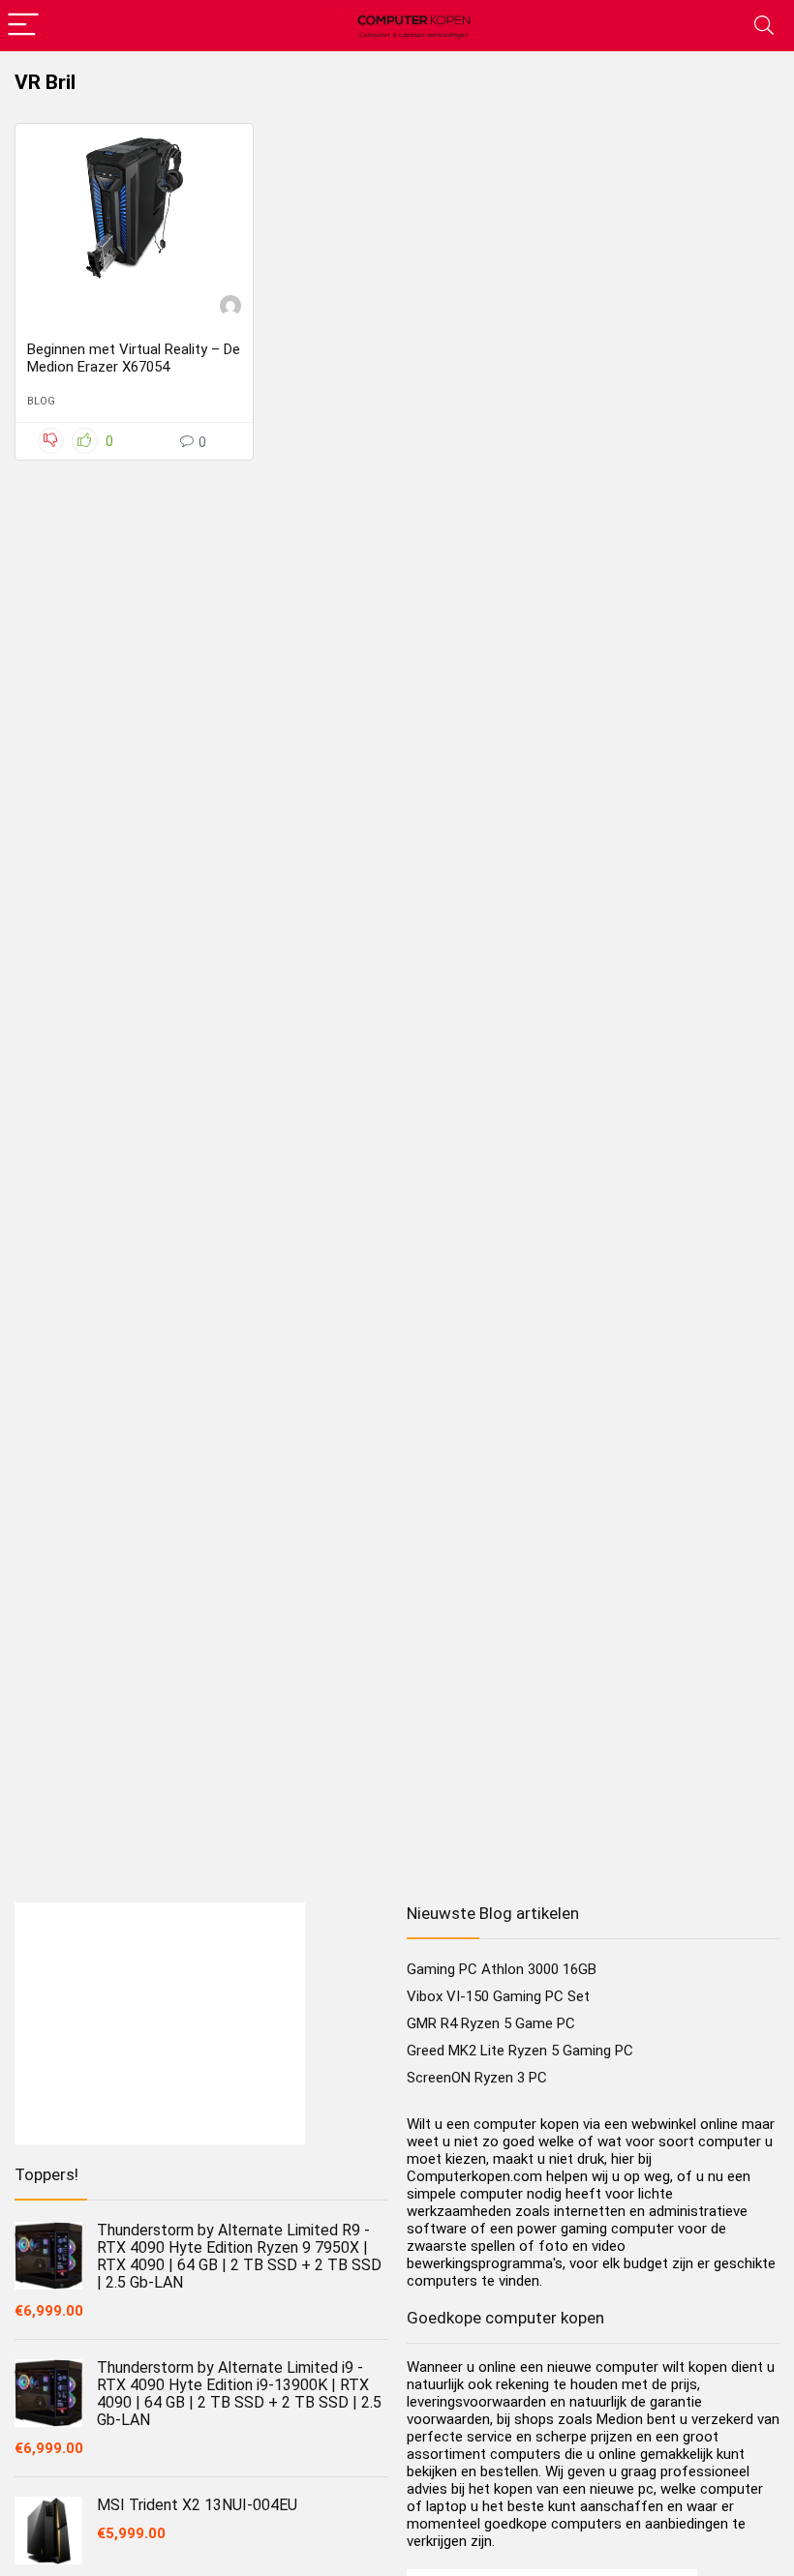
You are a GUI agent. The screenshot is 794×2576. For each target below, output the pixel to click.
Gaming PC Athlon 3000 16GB (502, 1969)
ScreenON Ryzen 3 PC (477, 2078)
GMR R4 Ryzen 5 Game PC (491, 2023)
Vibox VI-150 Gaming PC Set (498, 1996)
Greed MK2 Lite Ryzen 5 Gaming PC (520, 2051)
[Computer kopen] (230, 308)
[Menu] (23, 26)
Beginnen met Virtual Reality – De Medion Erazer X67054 (134, 358)
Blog (41, 401)
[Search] (764, 26)
